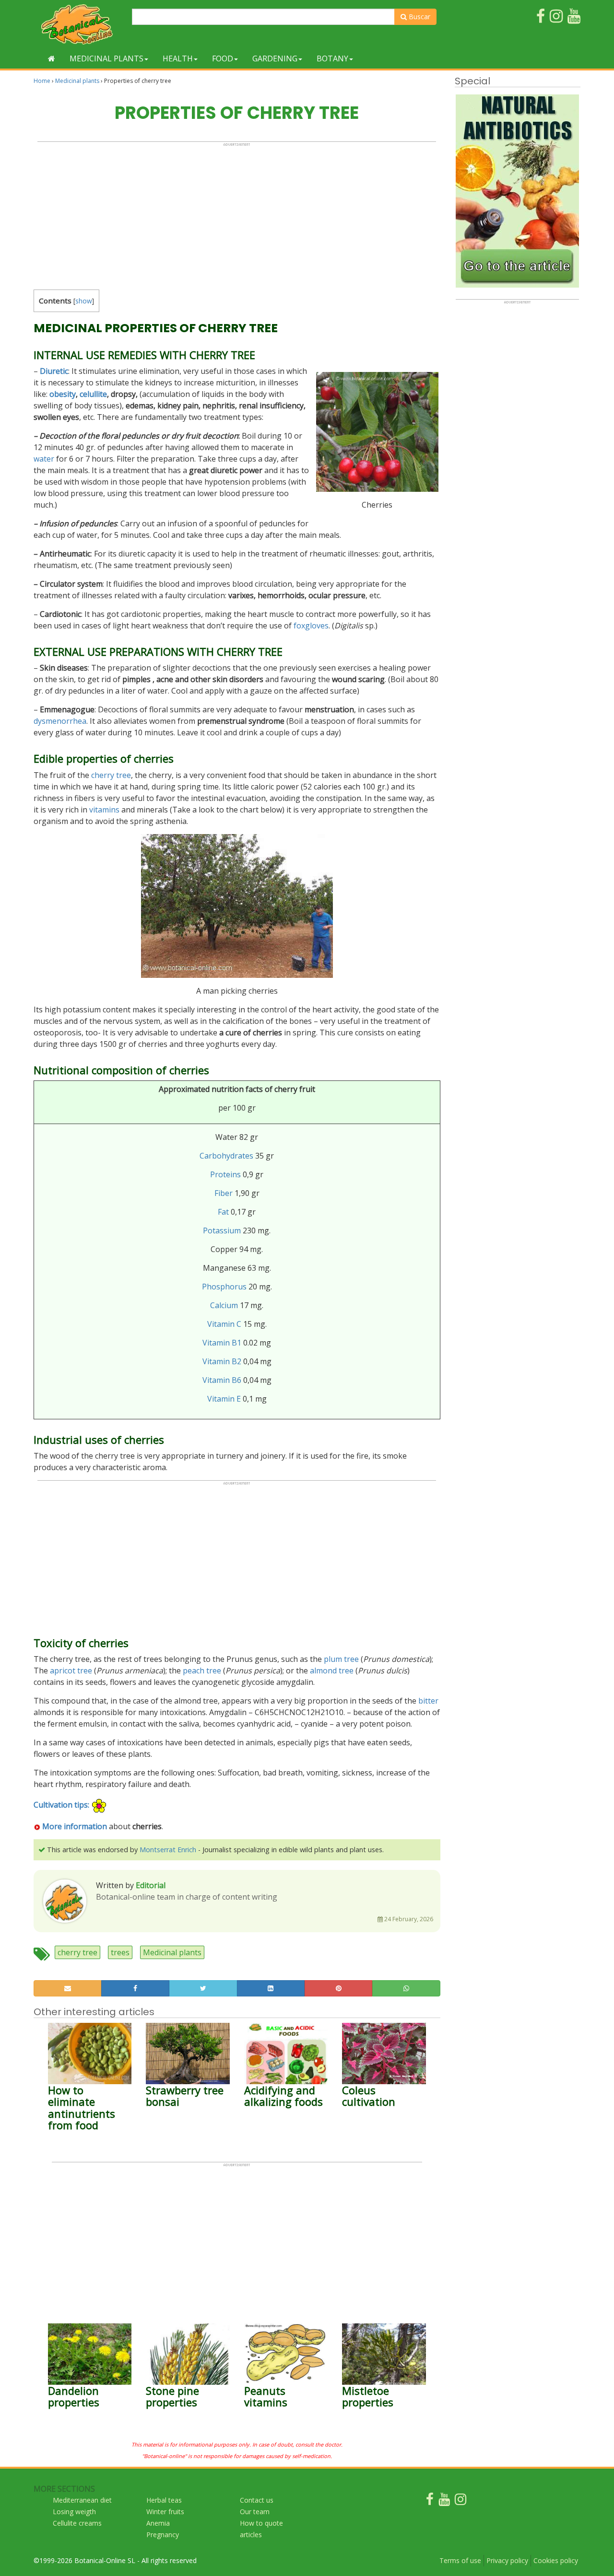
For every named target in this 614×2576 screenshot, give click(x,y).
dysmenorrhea (60, 721)
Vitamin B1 (222, 1343)
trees (120, 1952)
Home (42, 81)
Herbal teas (164, 2500)
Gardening (275, 58)
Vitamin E (224, 1399)
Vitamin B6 (222, 1380)
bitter (428, 1701)
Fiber (224, 1193)
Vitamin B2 (222, 1361)
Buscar (419, 17)
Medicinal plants (106, 58)
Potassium (222, 1230)
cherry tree (111, 775)
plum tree (341, 1659)
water (44, 459)
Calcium (224, 1305)
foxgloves (311, 626)
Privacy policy (507, 2560)
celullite (93, 394)
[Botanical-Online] (79, 24)
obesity (63, 394)
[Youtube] (444, 2501)
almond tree (332, 1671)
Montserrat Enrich (168, 1850)
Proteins (225, 1174)
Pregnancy (163, 2535)
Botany (332, 58)
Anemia (158, 2523)
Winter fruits (165, 2512)
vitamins (104, 810)
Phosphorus (224, 1287)
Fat (223, 1212)
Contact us (257, 2500)
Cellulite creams (77, 2523)
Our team (255, 2512)
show (84, 301)
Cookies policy (556, 2560)
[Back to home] (52, 58)
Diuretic (54, 371)
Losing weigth (74, 2512)
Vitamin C (224, 1324)
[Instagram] (460, 2501)
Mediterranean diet (82, 2500)
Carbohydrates (226, 1156)
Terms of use (460, 2560)
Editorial (151, 1885)
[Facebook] (430, 2501)
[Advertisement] (237, 214)
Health (178, 58)
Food (223, 58)
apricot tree (71, 1671)
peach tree (202, 1671)
